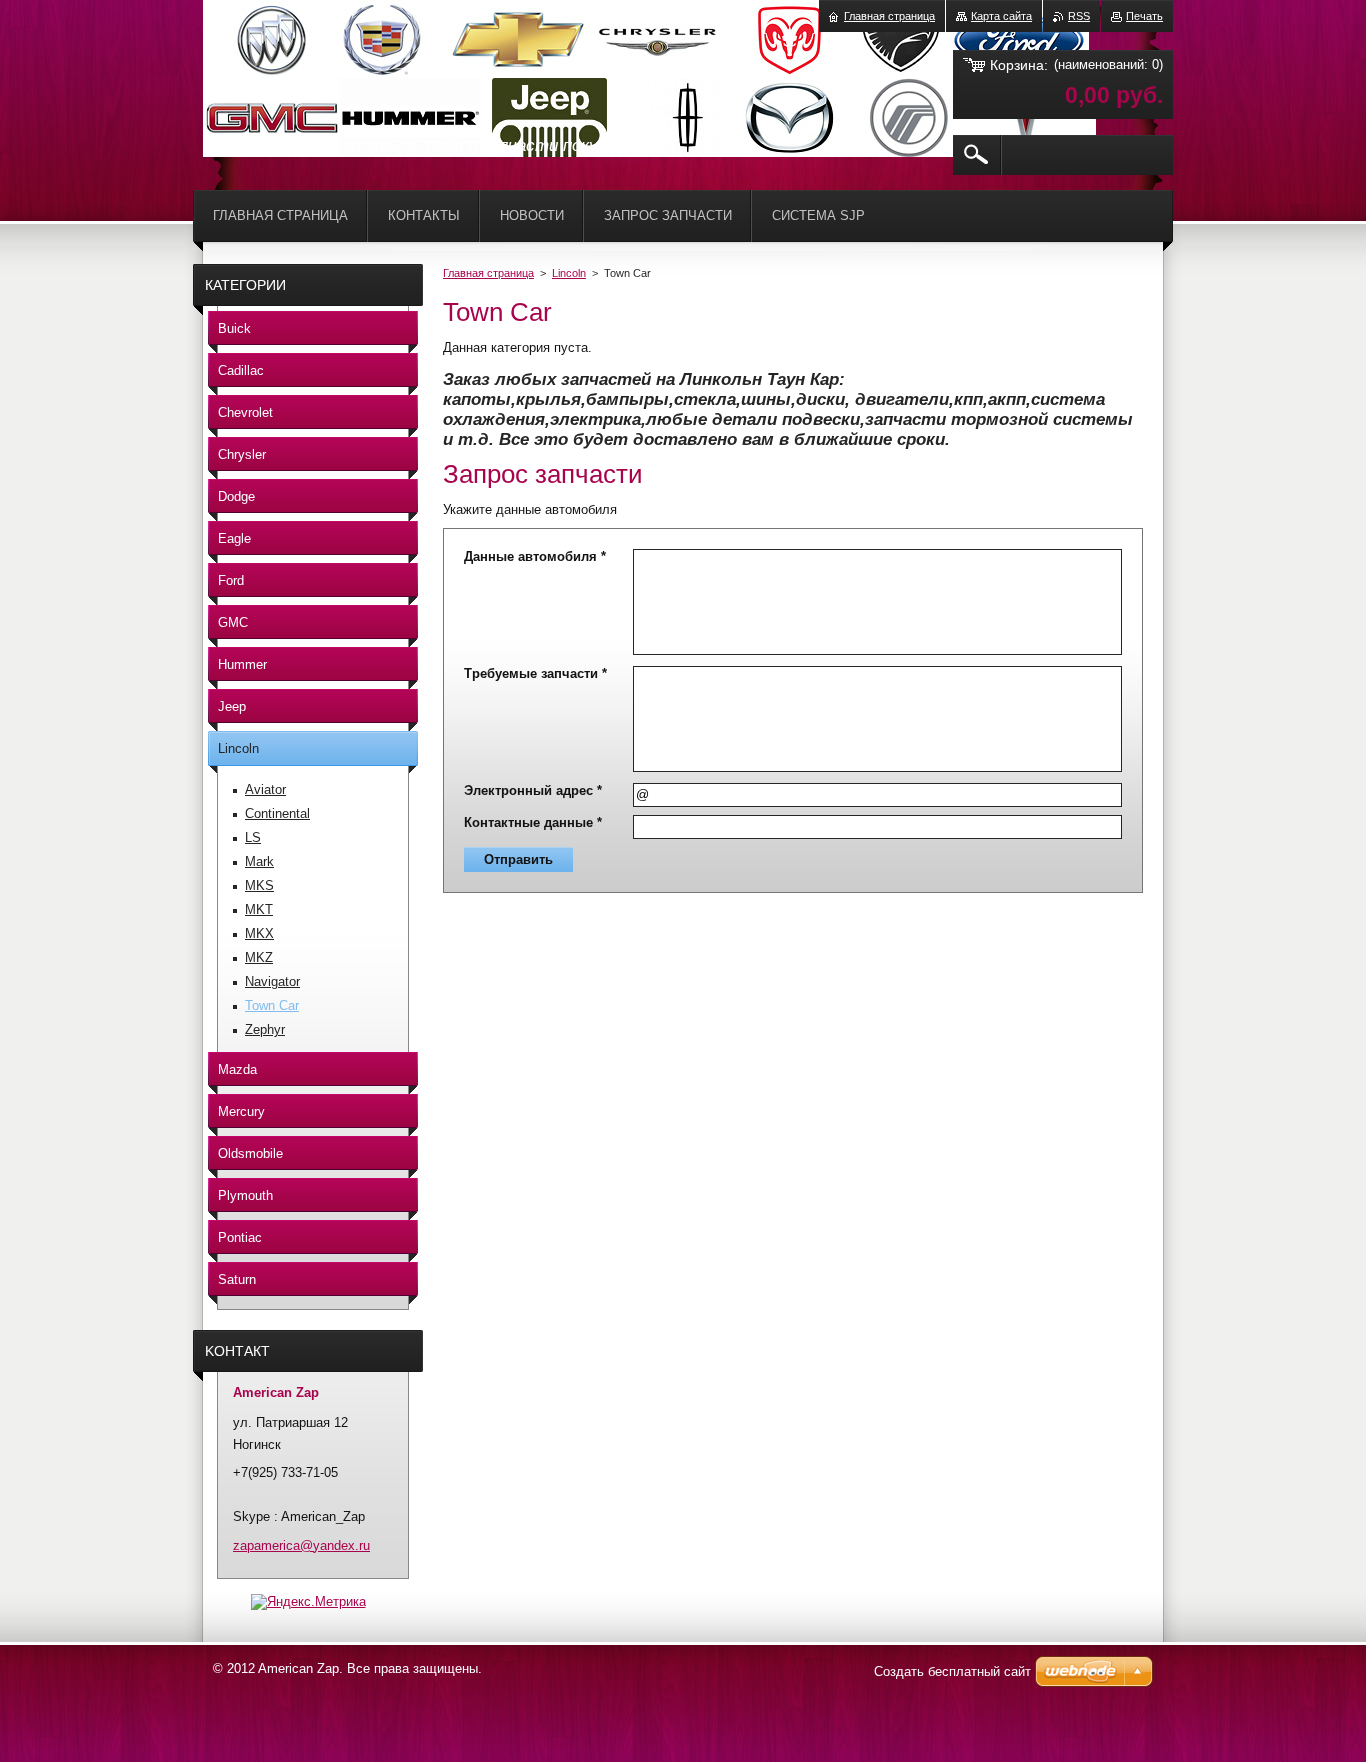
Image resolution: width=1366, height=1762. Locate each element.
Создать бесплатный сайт (952, 1671)
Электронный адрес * (533, 790)
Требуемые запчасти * (535, 673)
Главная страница (488, 273)
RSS (1079, 16)
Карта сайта (1001, 16)
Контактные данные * (533, 822)
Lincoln (569, 273)
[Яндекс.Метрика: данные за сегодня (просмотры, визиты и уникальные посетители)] (308, 1602)
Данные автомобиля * (535, 556)
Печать (1144, 16)
